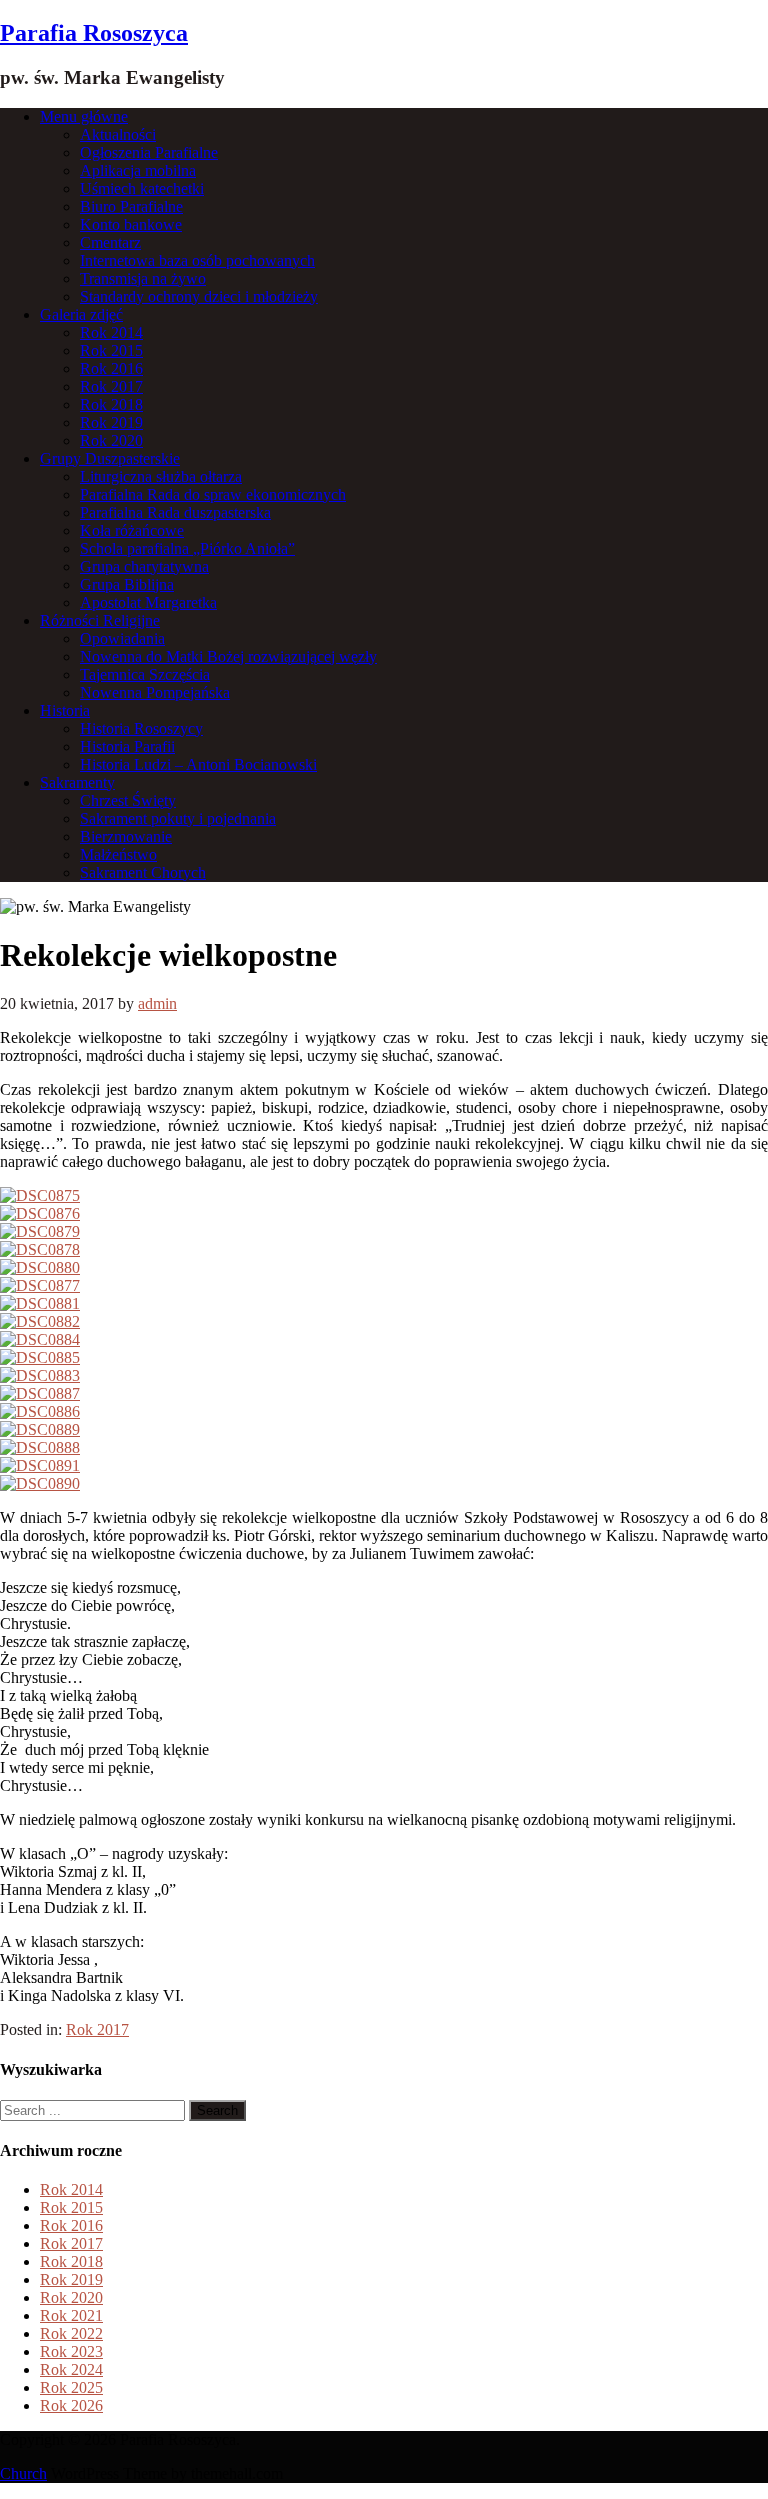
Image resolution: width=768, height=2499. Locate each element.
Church (23, 2473)
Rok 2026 (71, 2405)
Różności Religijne (100, 620)
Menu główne (84, 116)
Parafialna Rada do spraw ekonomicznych (213, 494)
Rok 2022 (71, 2333)
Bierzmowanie (126, 836)
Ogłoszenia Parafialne (149, 152)
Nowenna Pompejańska (155, 692)
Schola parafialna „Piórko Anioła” (187, 548)
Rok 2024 (71, 2369)
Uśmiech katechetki (142, 188)
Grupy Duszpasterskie (110, 458)
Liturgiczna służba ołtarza (161, 476)
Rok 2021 (71, 2315)
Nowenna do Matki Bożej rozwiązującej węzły (228, 656)
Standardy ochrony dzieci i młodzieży (199, 296)
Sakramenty (77, 782)
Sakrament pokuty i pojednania (178, 818)
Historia (65, 710)
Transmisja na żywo (143, 278)
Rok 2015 (111, 350)
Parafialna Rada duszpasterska (175, 512)
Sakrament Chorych (143, 872)
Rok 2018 (111, 404)
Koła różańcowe (132, 530)
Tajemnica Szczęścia (145, 674)
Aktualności (118, 134)
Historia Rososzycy (141, 728)
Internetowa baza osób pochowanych (197, 260)
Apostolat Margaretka (148, 602)
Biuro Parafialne (131, 206)
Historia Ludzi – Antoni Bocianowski (198, 764)
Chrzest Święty (128, 800)
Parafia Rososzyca (94, 33)
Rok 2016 (111, 368)
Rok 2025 (71, 2387)
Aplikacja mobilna (138, 170)
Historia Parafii (127, 746)
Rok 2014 (111, 332)
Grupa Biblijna (127, 584)
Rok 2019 (111, 422)
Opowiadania (122, 638)
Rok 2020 (111, 440)
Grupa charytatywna (144, 566)
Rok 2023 (71, 2351)
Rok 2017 (111, 386)
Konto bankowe (131, 224)
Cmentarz (110, 242)
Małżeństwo (118, 854)
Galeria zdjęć (81, 314)
